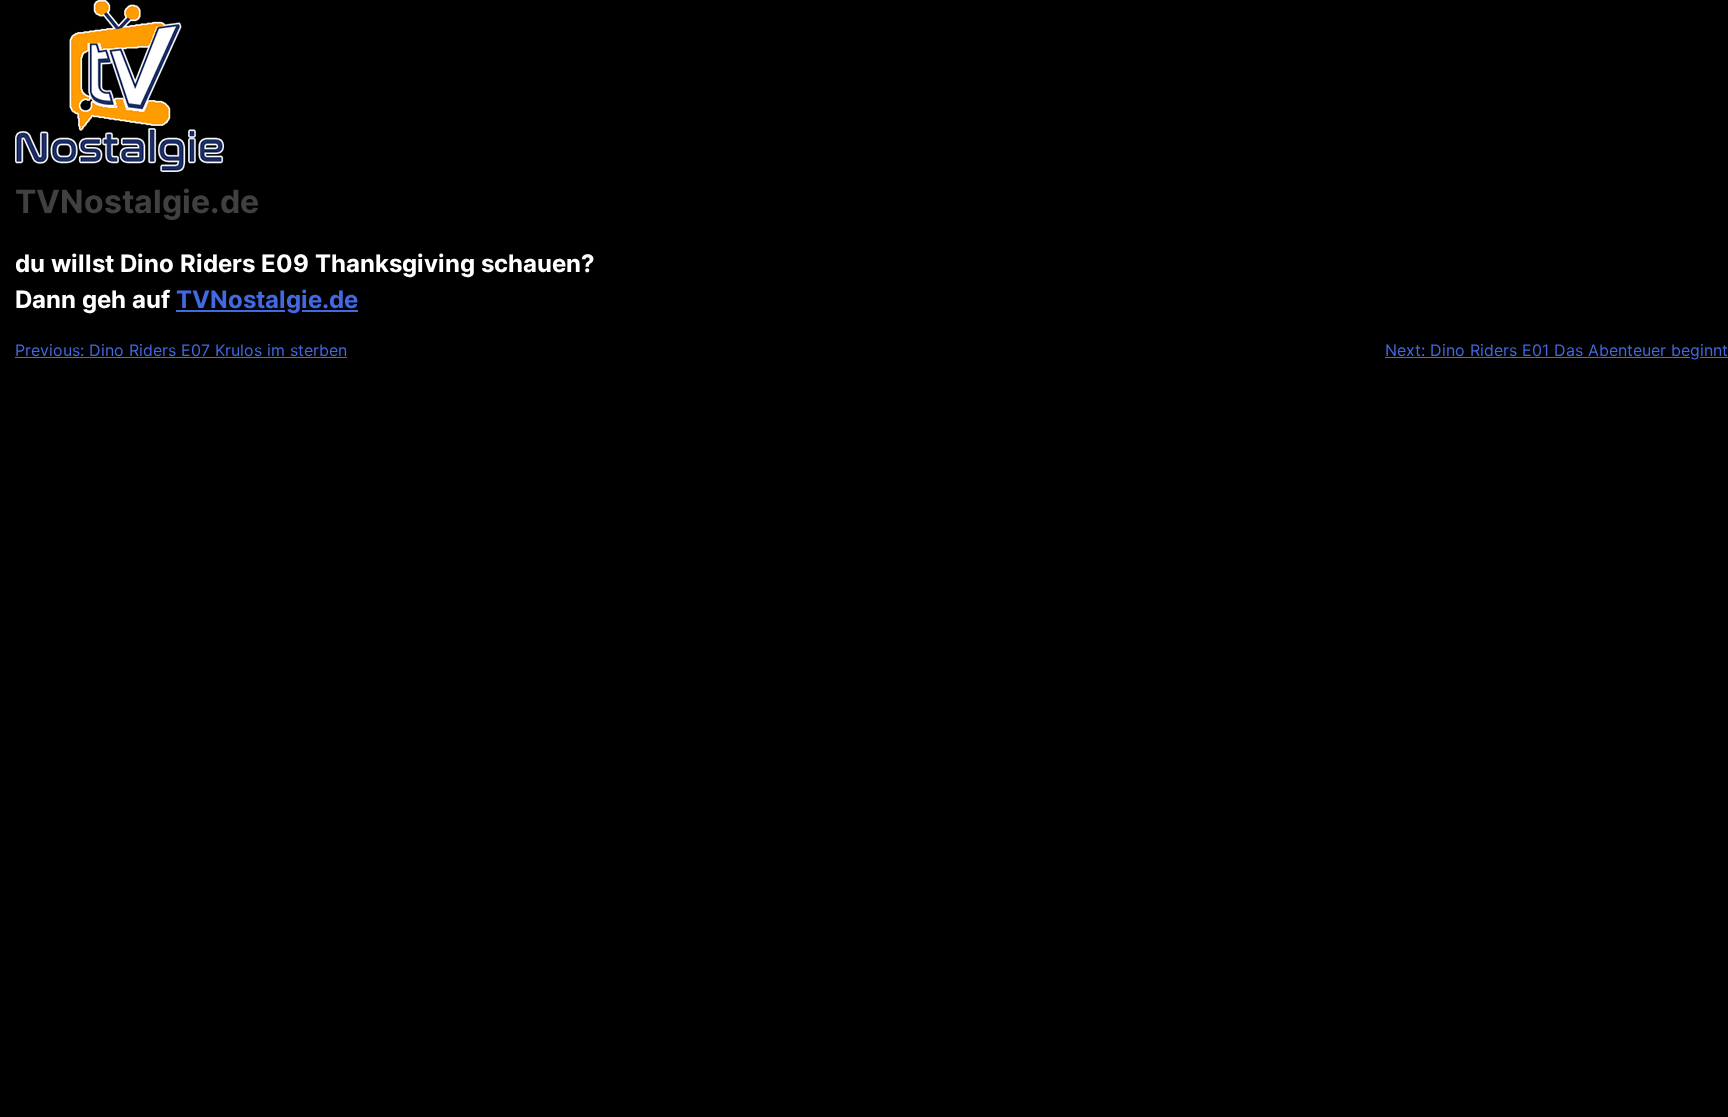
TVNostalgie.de (267, 299)
